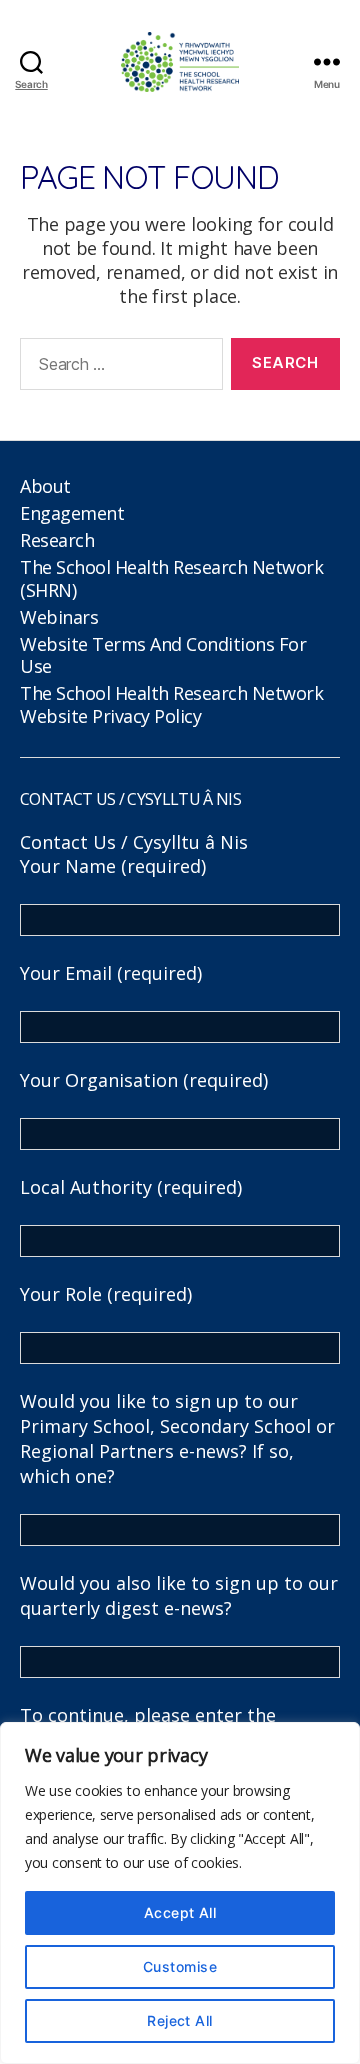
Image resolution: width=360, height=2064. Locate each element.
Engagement (72, 513)
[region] (180, 1893)
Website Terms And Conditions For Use (163, 655)
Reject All (180, 2020)
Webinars (59, 617)
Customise (180, 1966)
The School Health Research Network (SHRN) (171, 578)
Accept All (180, 1912)
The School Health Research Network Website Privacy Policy (171, 704)
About (45, 486)
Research (57, 540)
